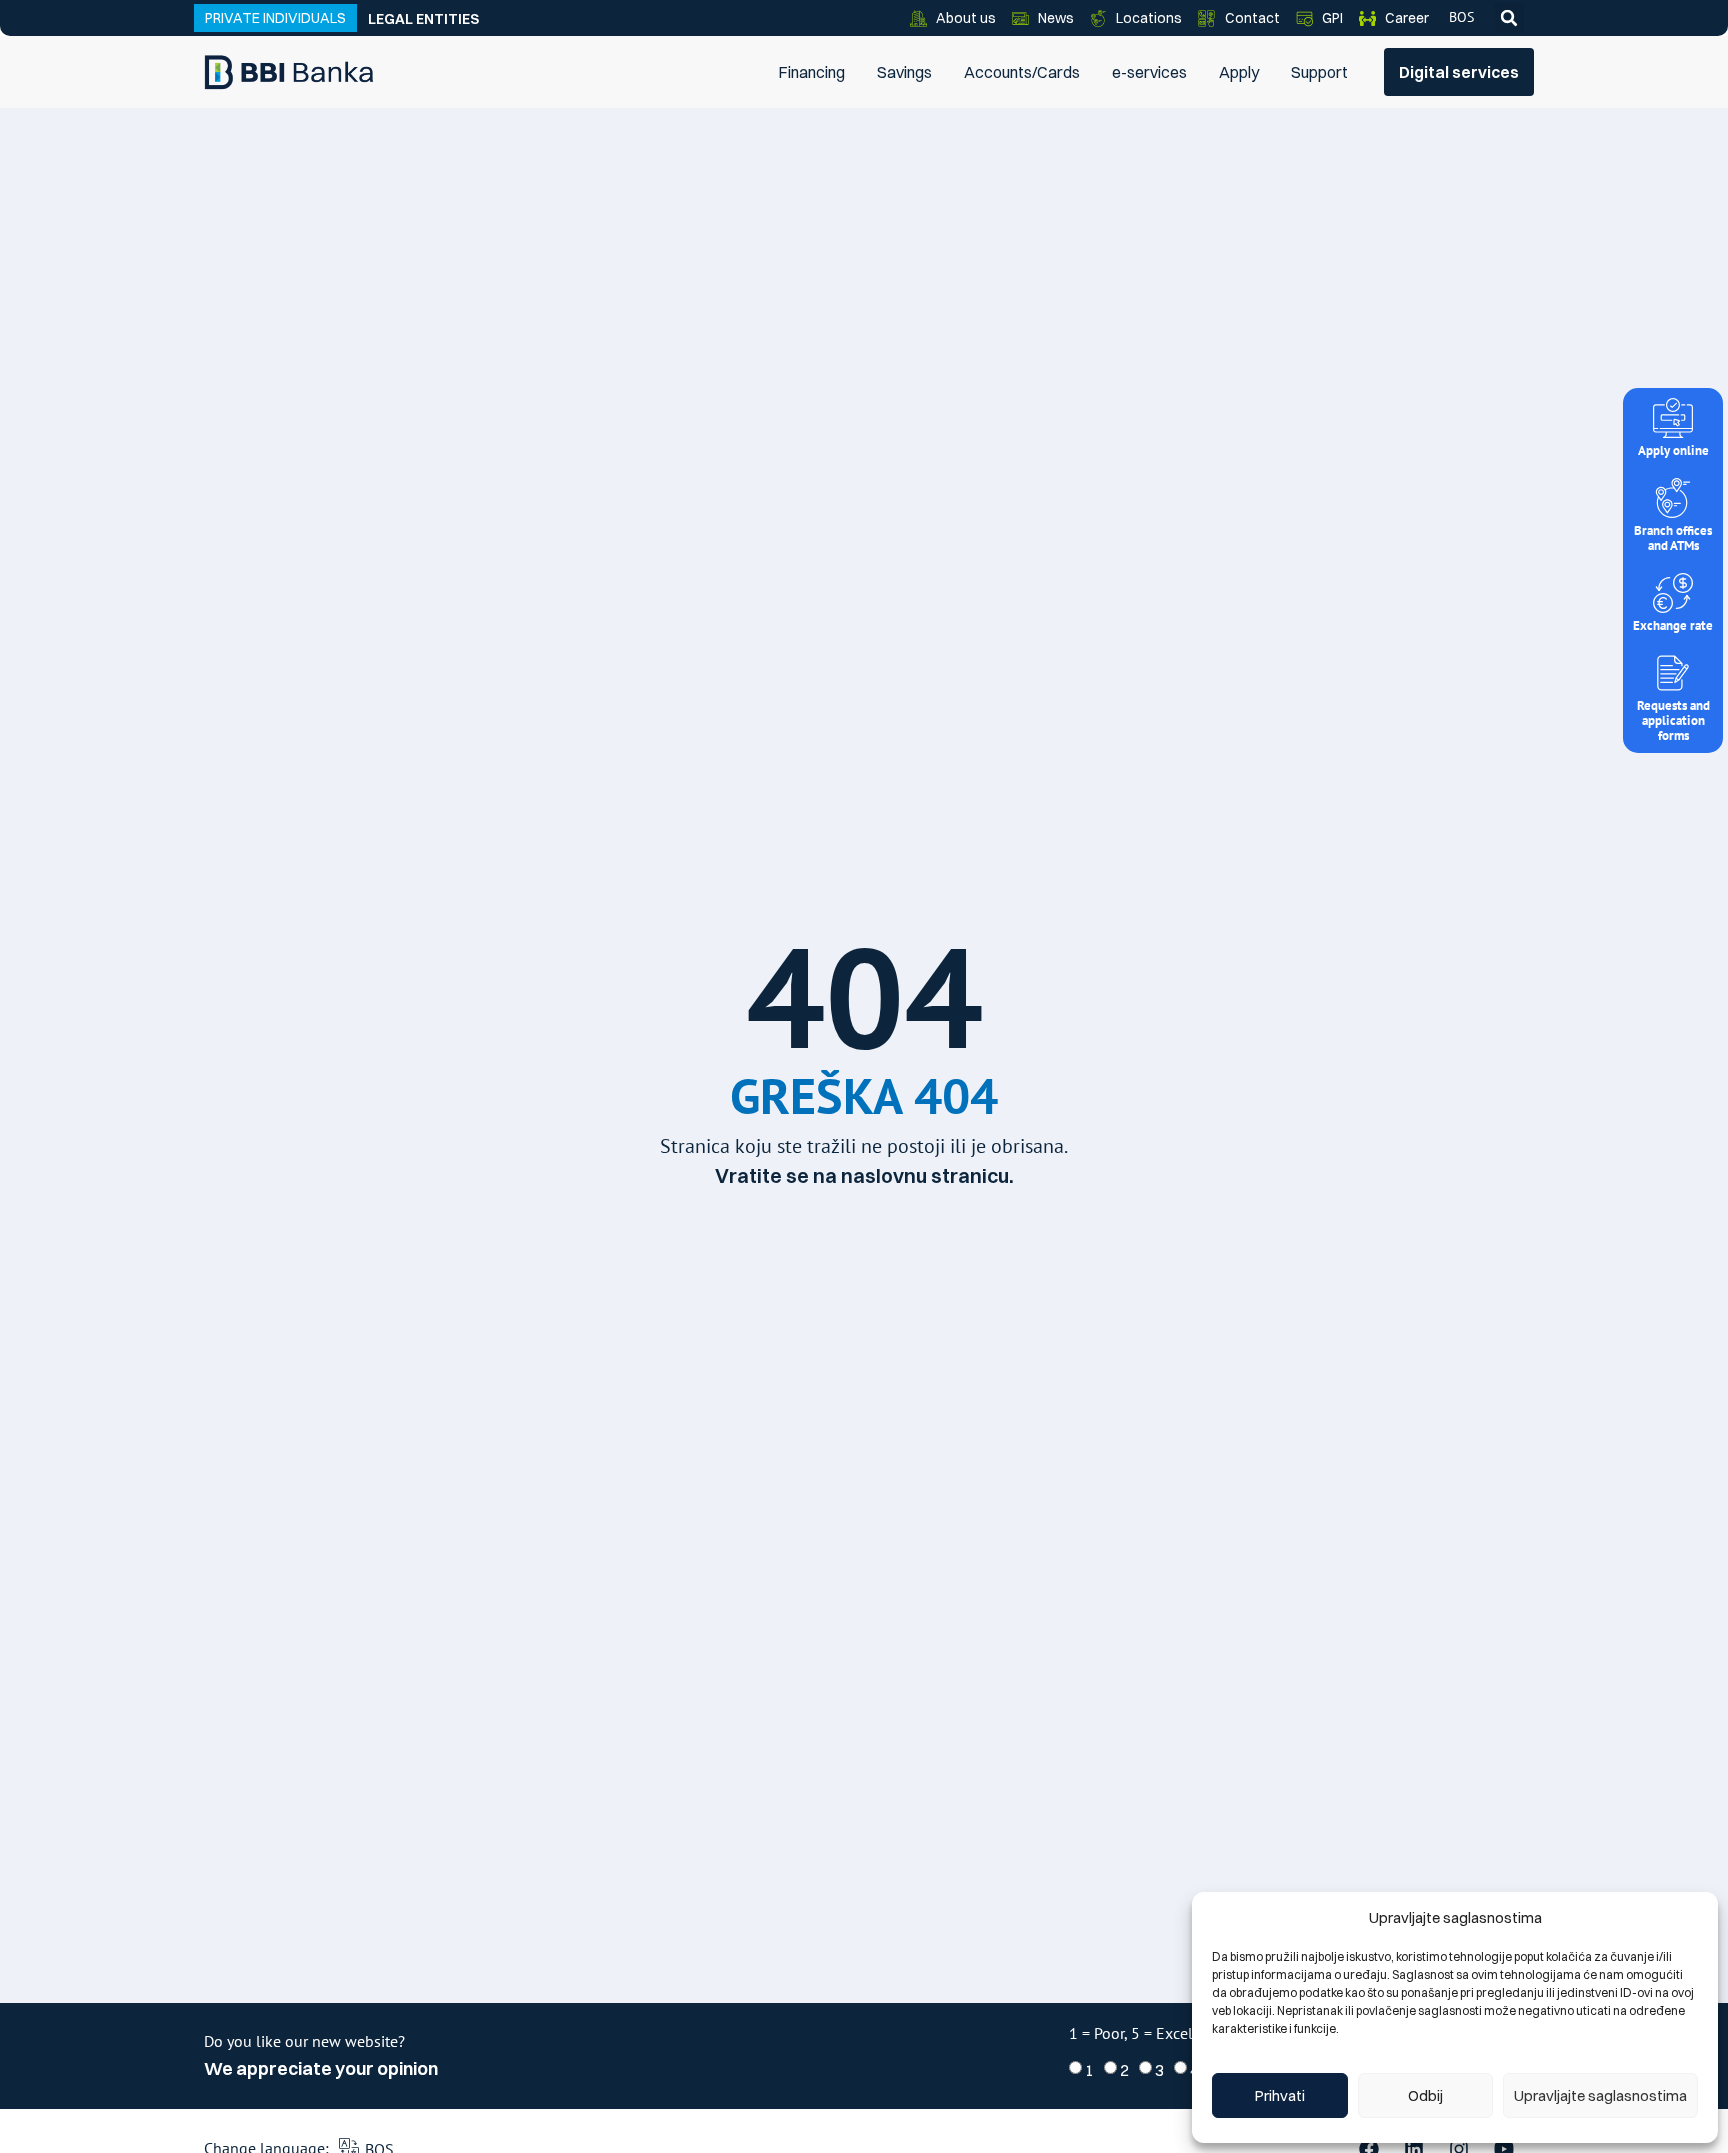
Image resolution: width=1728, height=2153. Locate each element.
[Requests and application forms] (1673, 673)
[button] (1509, 18)
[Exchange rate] (1673, 593)
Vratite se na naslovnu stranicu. (864, 1175)
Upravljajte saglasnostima (1600, 2095)
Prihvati (1280, 2095)
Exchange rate (1673, 625)
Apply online (1673, 450)
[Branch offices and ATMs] (1673, 498)
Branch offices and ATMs (1673, 538)
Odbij (1425, 2095)
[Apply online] (1673, 418)
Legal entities (423, 19)
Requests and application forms (1673, 720)
